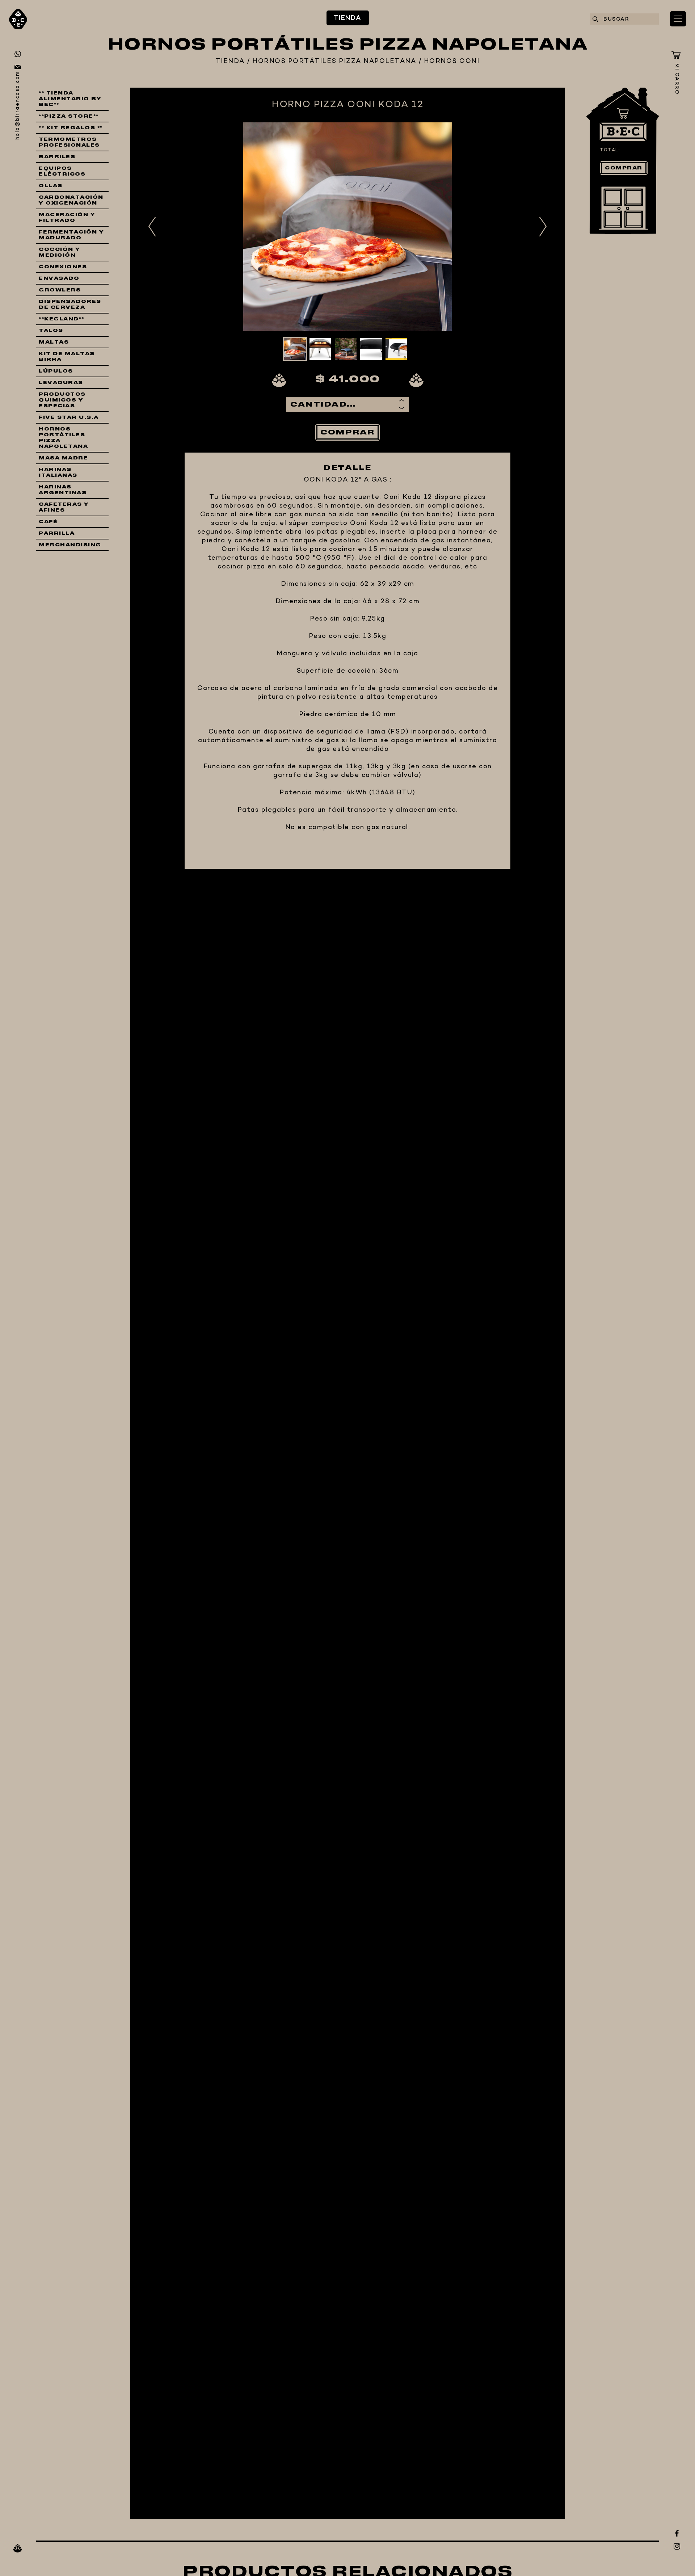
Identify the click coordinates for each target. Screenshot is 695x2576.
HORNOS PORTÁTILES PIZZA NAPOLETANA (334, 62)
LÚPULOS (56, 371)
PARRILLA (57, 533)
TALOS (51, 331)
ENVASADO (59, 278)
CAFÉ (48, 522)
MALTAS (54, 342)
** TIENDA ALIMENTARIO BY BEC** (70, 99)
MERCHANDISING (70, 545)
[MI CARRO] (676, 55)
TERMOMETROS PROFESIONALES (69, 142)
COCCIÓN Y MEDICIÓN (60, 252)
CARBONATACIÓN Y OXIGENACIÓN (71, 200)
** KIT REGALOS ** (71, 128)
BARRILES (57, 157)
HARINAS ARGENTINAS (63, 490)
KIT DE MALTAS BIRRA (67, 357)
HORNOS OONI (452, 62)
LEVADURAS (61, 383)
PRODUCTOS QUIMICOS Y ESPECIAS (62, 400)
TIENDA (348, 18)
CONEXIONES (63, 267)
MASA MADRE (63, 458)
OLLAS (51, 186)
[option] (347, 227)
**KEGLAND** (62, 319)
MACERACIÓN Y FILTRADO (67, 218)
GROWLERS (60, 290)
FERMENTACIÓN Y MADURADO (71, 235)
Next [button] (543, 227)
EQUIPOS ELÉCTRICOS (62, 171)
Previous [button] (152, 227)
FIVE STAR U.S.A (69, 417)
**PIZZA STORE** (69, 116)
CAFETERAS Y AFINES (64, 507)
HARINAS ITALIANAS (58, 472)
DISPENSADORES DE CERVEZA (70, 304)
